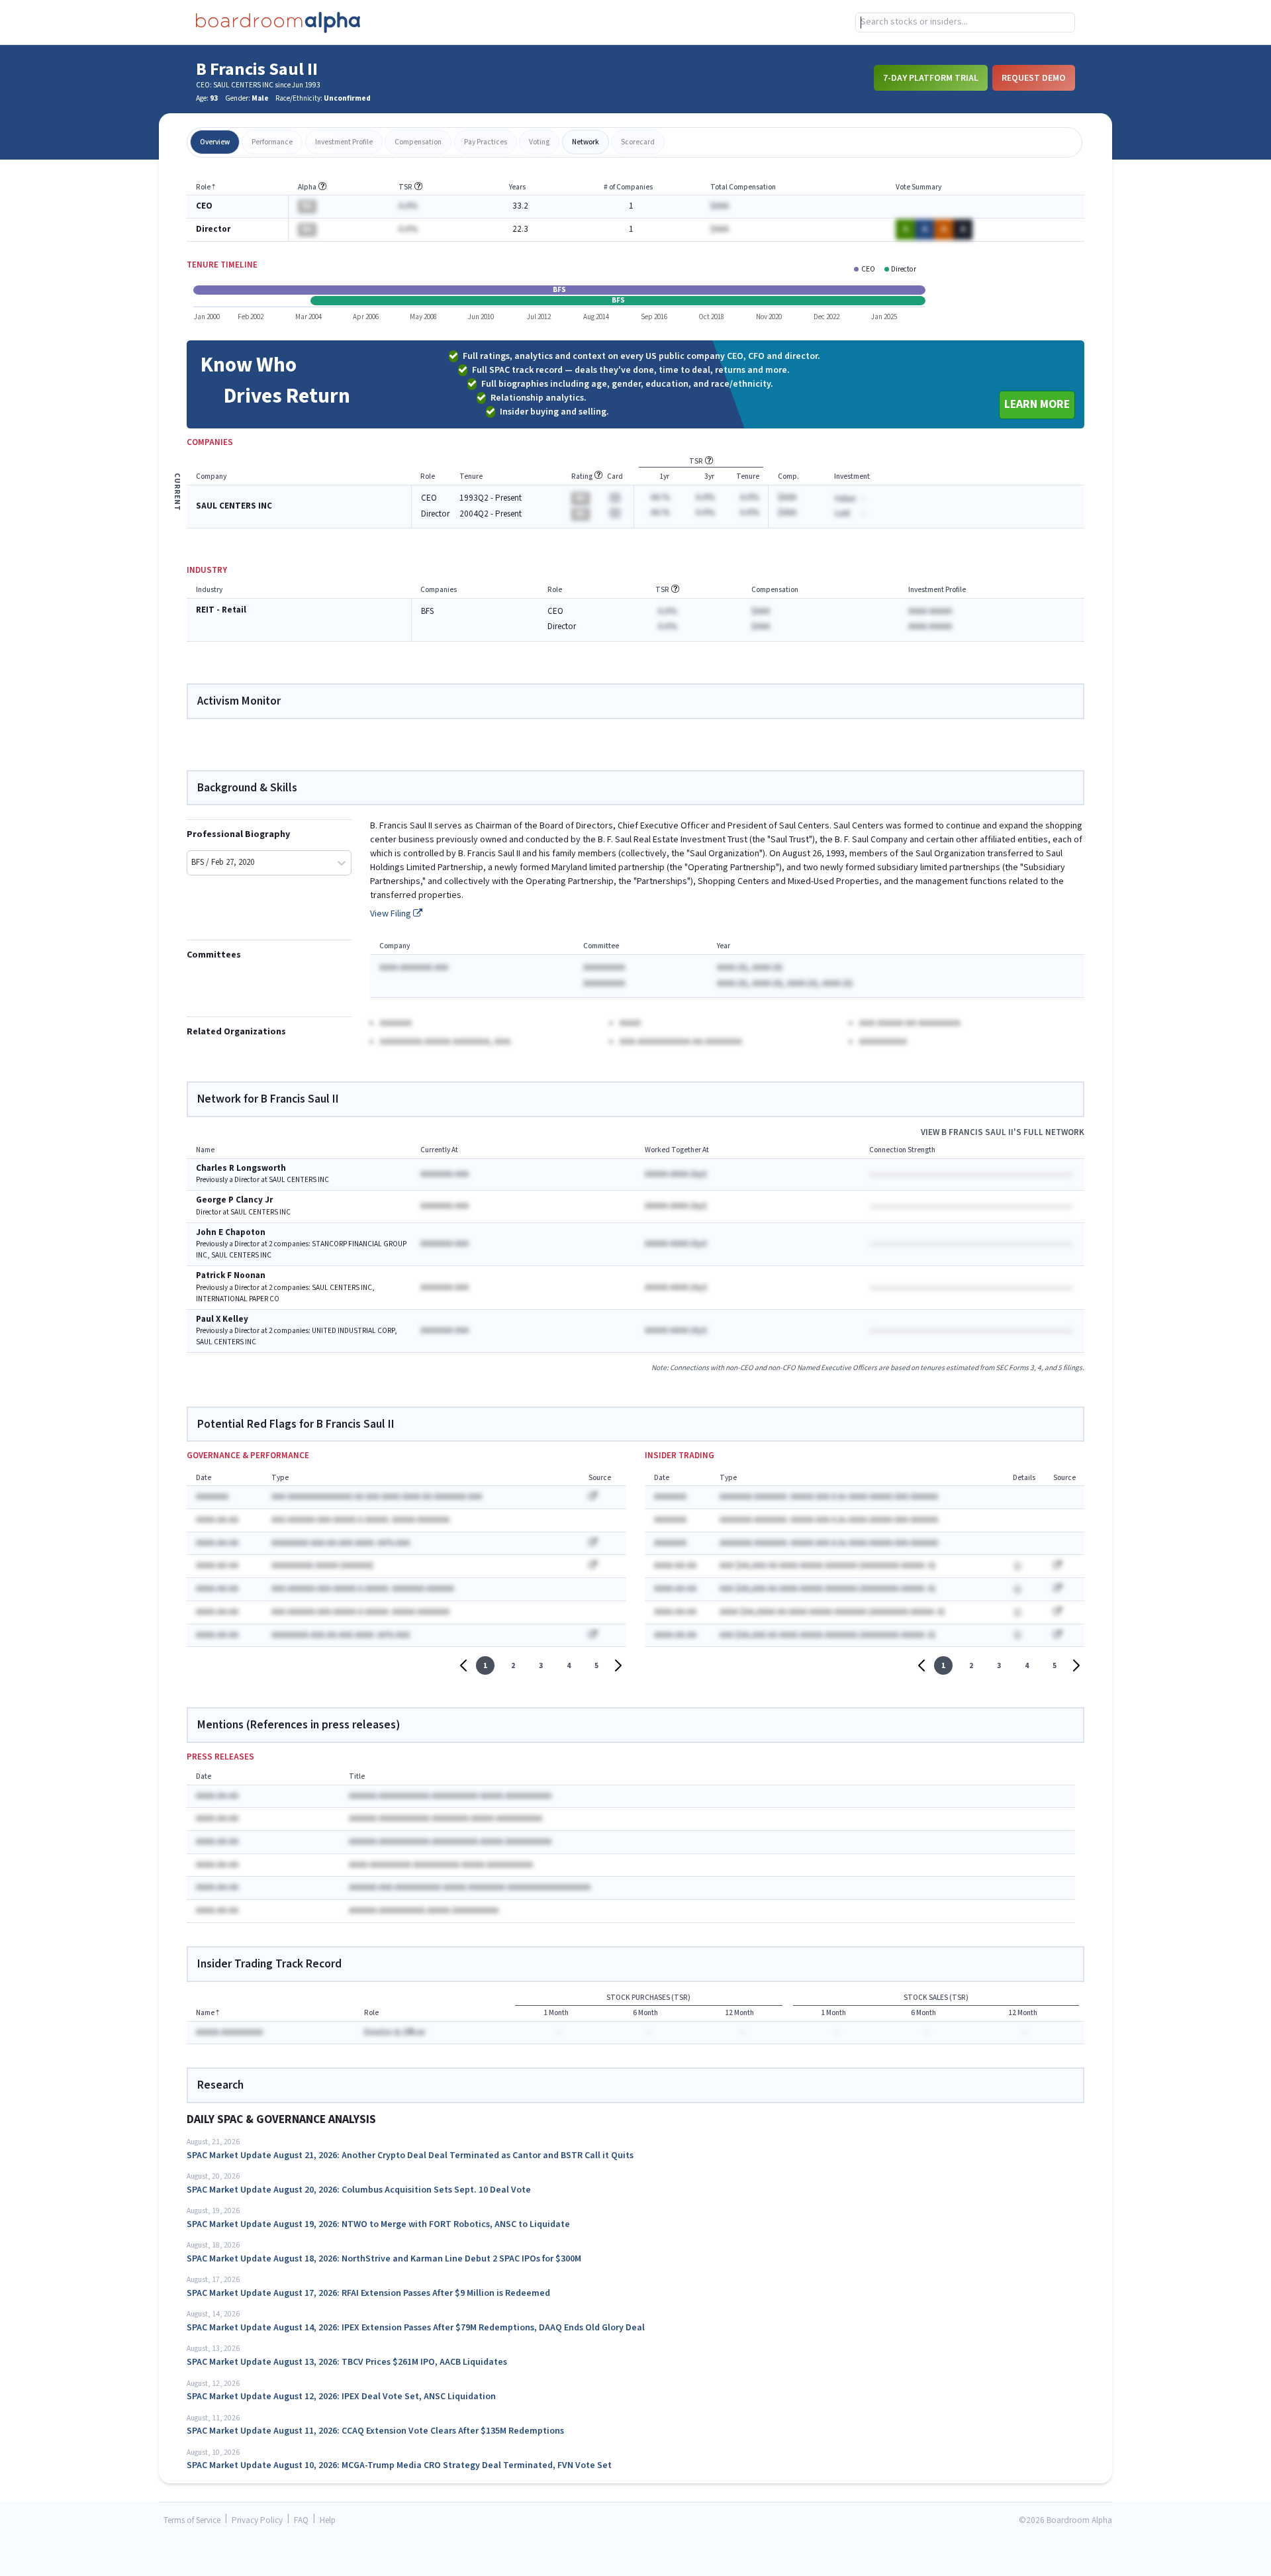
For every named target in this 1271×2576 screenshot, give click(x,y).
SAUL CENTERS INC (234, 506)
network (586, 142)
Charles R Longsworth (241, 1168)
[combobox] (965, 23)
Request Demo (1034, 77)
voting (539, 142)
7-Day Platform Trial (931, 77)
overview (215, 142)
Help (328, 2521)
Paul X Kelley (222, 1319)
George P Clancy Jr (234, 1200)
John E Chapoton (231, 1233)
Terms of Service (192, 2521)
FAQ (301, 2521)
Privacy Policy (257, 2521)
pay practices (486, 142)
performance (272, 142)
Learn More (1037, 404)
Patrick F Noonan (231, 1276)
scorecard (638, 142)
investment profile (344, 142)
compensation (418, 142)
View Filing (392, 914)
